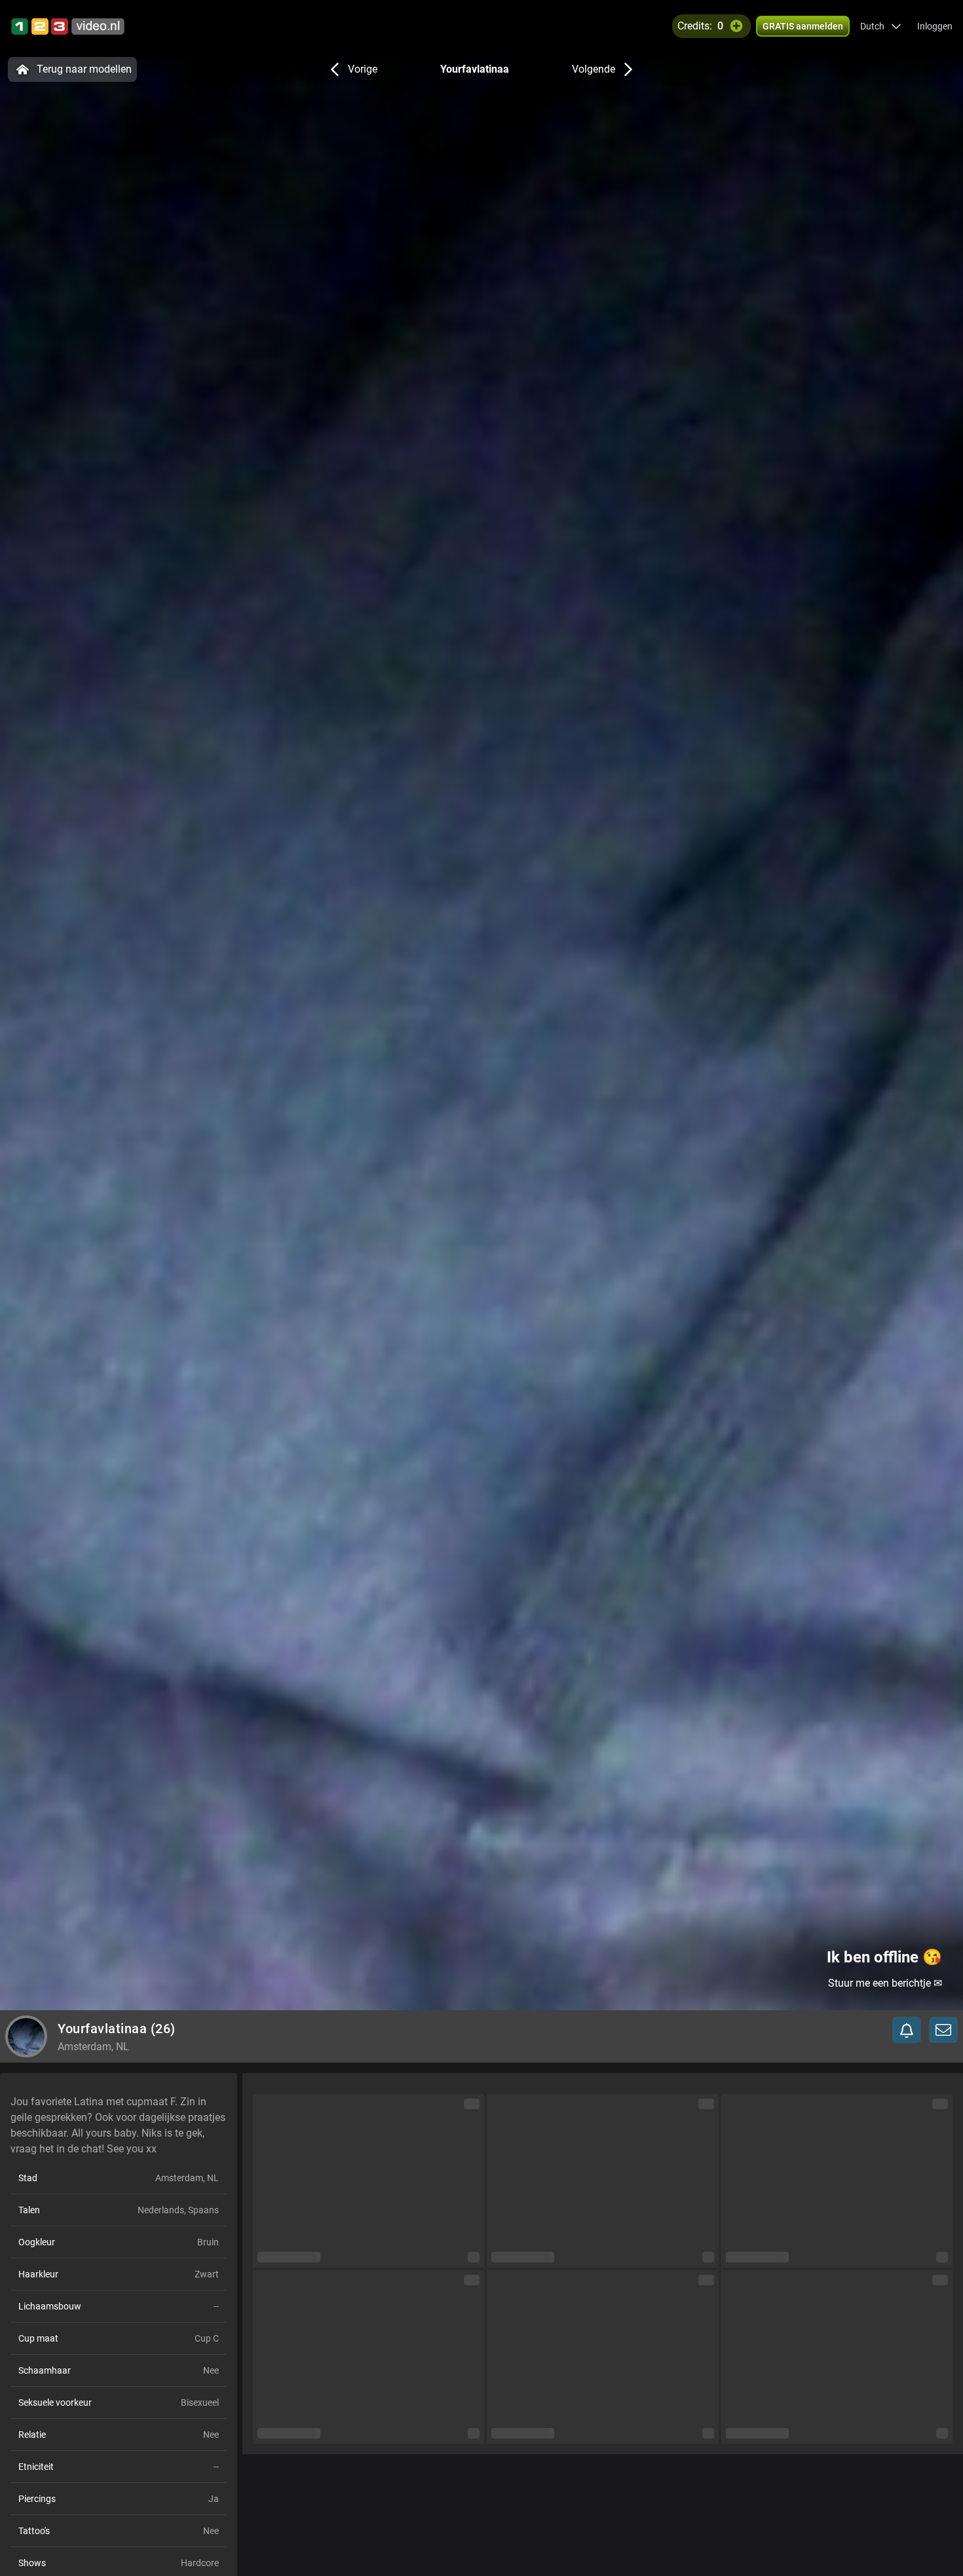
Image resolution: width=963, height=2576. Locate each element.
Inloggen (935, 26)
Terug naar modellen (84, 69)
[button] (881, 26)
